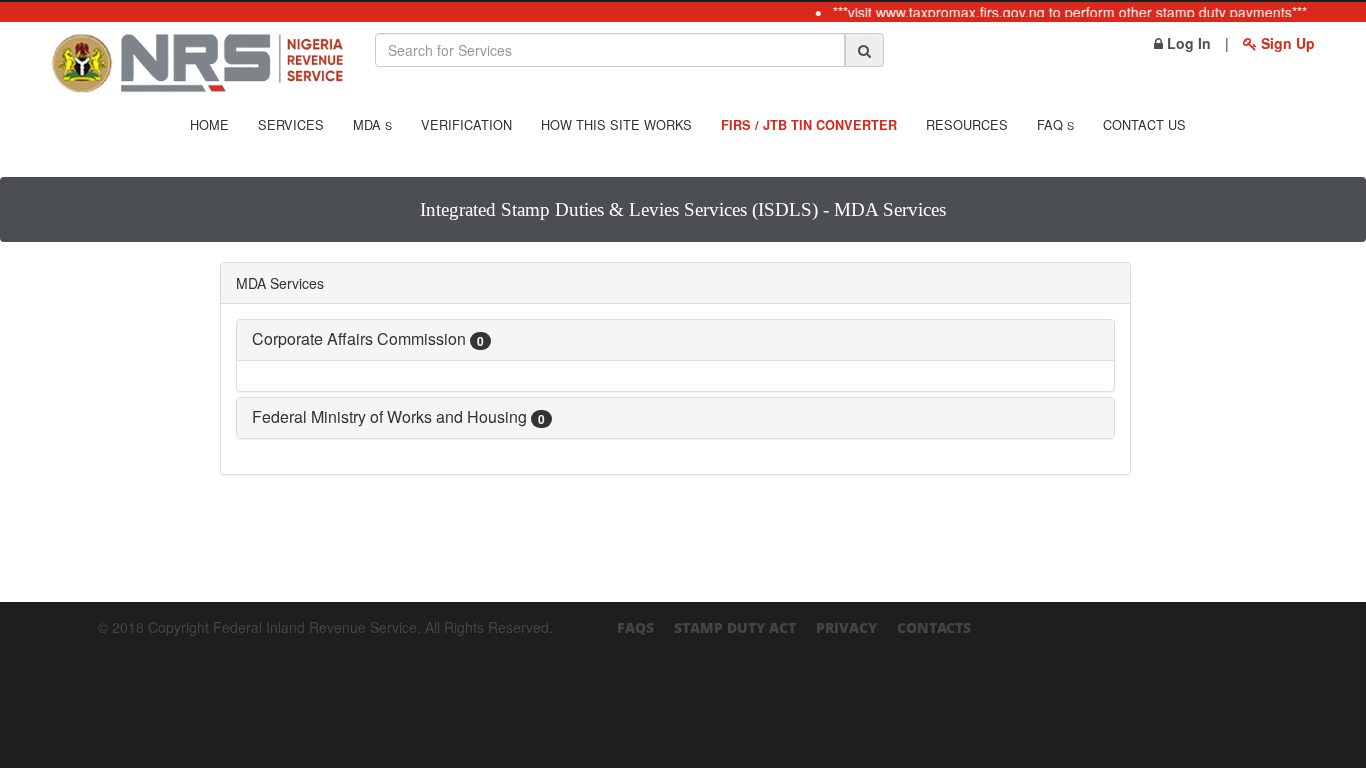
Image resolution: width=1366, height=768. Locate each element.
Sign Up (1286, 43)
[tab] (675, 340)
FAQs (635, 627)
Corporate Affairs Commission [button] (368, 338)
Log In (1187, 43)
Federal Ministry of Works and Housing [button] (398, 416)
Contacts (934, 627)
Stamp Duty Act (735, 627)
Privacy (846, 627)
